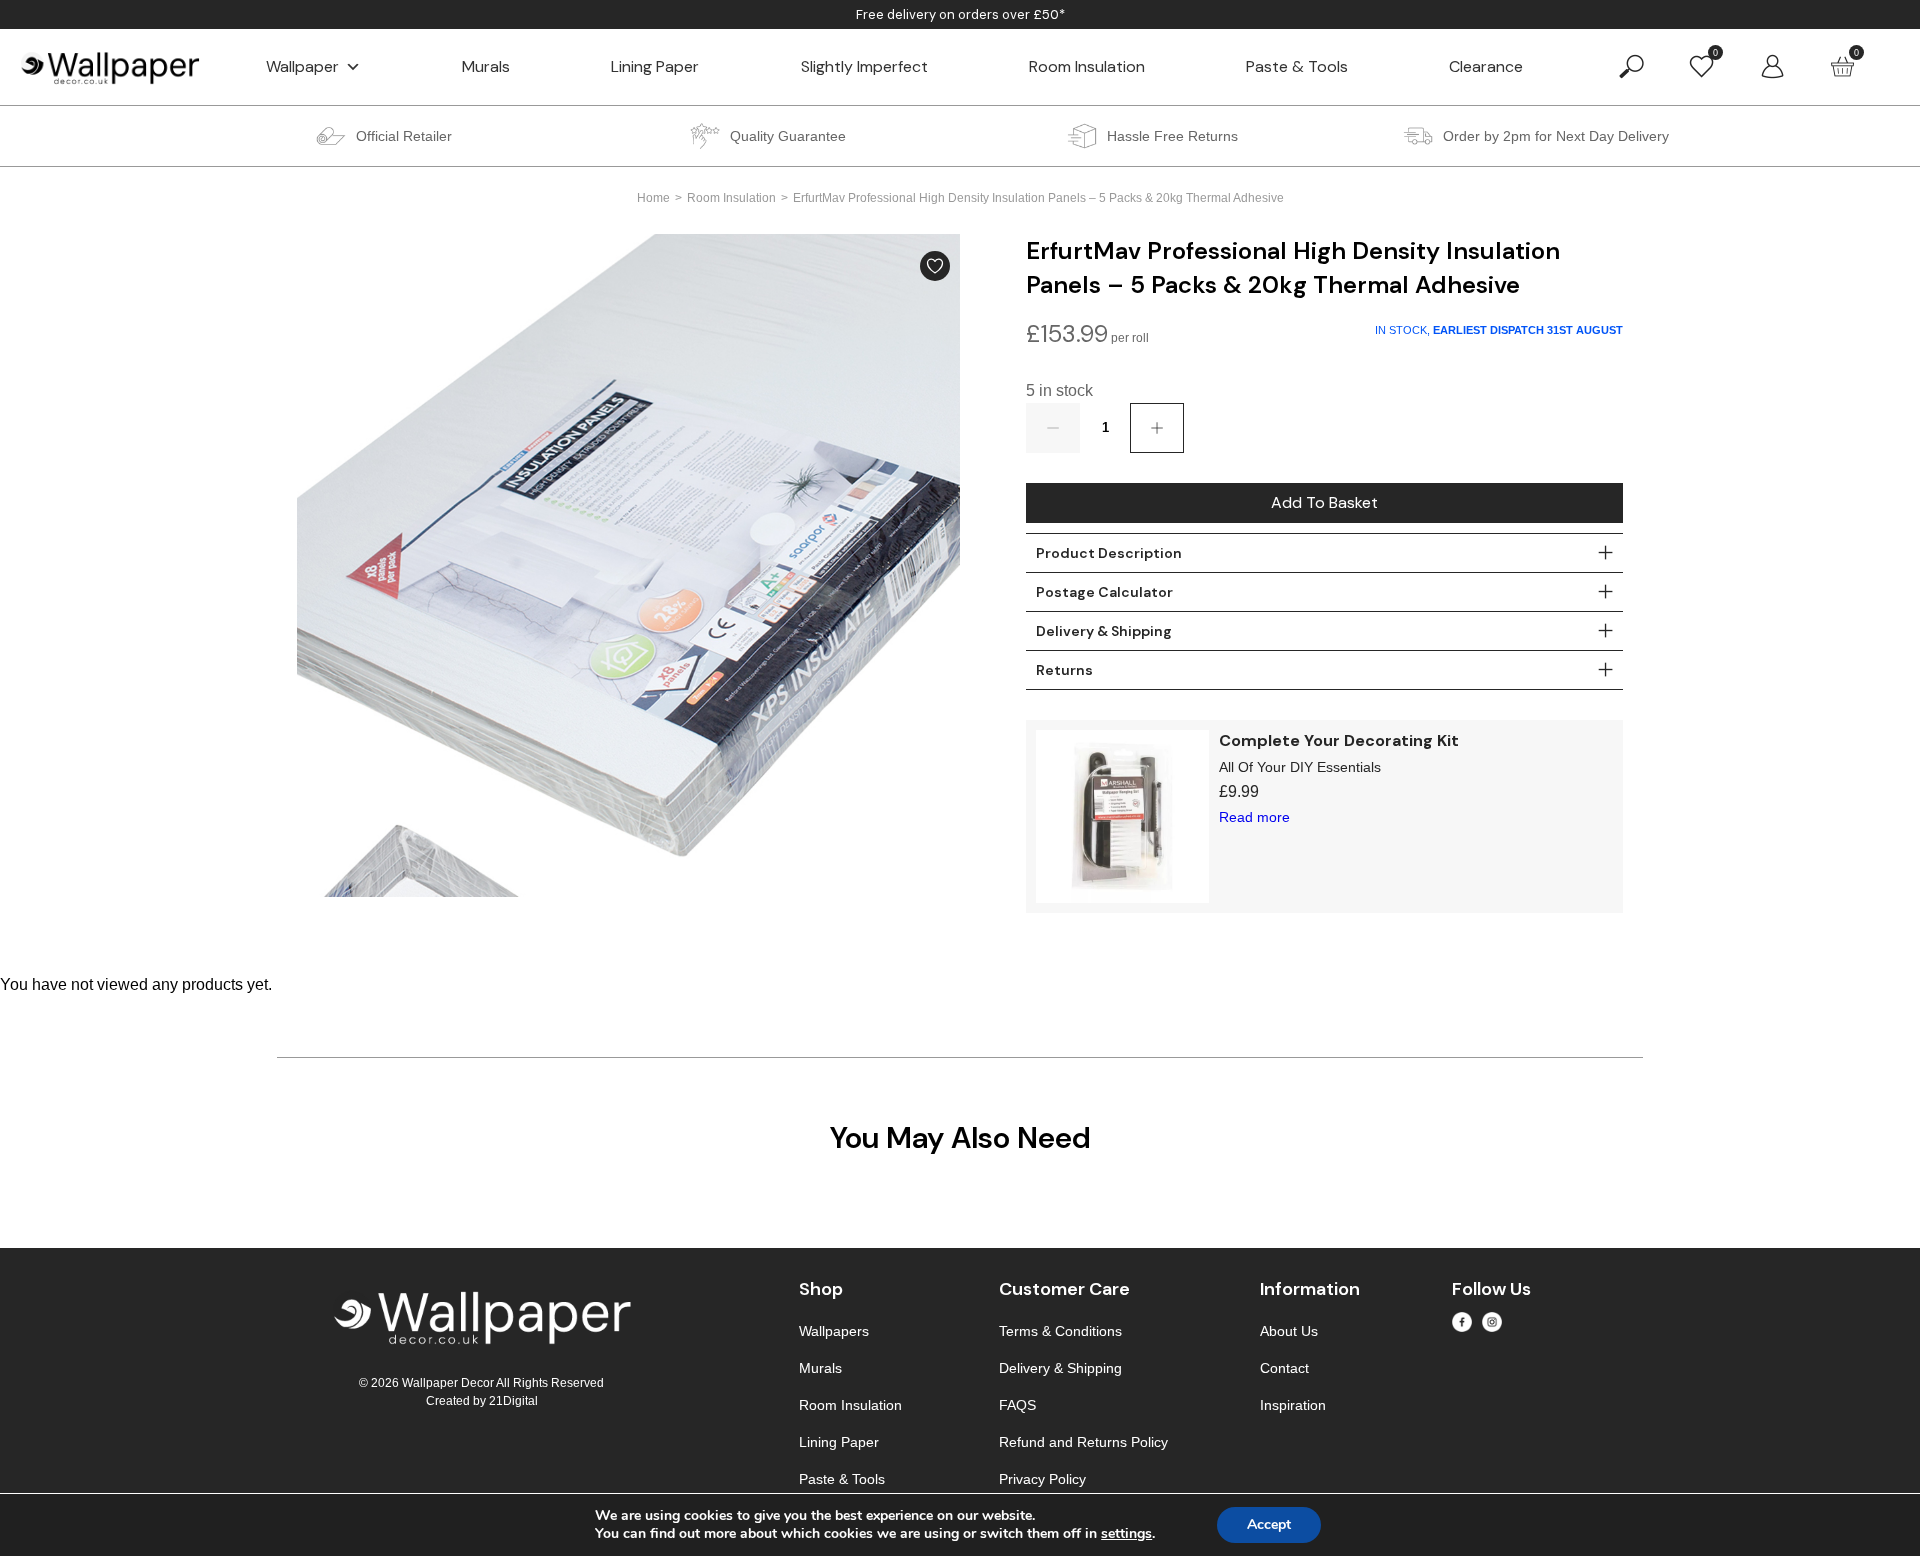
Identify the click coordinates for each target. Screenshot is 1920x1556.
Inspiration (1293, 1405)
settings (1126, 1534)
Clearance (1486, 66)
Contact (1284, 1368)
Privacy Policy (1042, 1479)
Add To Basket (1324, 502)
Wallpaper (302, 66)
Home (653, 198)
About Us (1289, 1331)
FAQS (1017, 1405)
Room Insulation (1087, 66)
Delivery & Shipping (1060, 1368)
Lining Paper (655, 66)
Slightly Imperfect (864, 66)
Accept (1269, 1524)
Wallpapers (834, 1331)
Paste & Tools (1297, 66)
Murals (486, 66)
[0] (1701, 65)
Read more (1254, 817)
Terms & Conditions (1060, 1331)
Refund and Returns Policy (1083, 1442)
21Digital (513, 1401)
